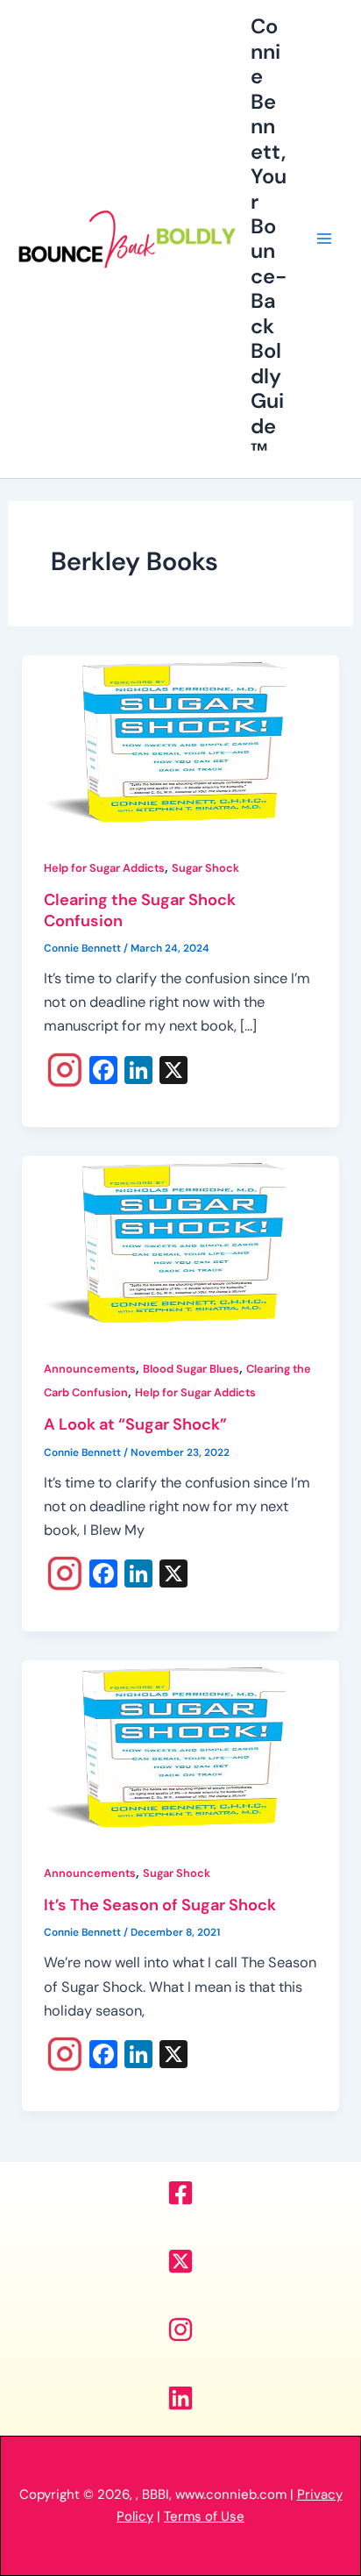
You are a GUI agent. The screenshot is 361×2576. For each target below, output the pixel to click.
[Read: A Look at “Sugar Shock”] (180, 1244)
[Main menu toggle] (324, 239)
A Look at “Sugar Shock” (135, 1424)
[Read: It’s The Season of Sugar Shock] (180, 1748)
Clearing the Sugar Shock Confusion (140, 910)
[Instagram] (65, 1072)
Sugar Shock (205, 868)
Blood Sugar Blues (191, 1369)
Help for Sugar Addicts (104, 868)
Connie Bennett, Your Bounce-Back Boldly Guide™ (269, 238)
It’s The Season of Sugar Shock (160, 1905)
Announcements (90, 1369)
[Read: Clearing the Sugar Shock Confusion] (180, 743)
